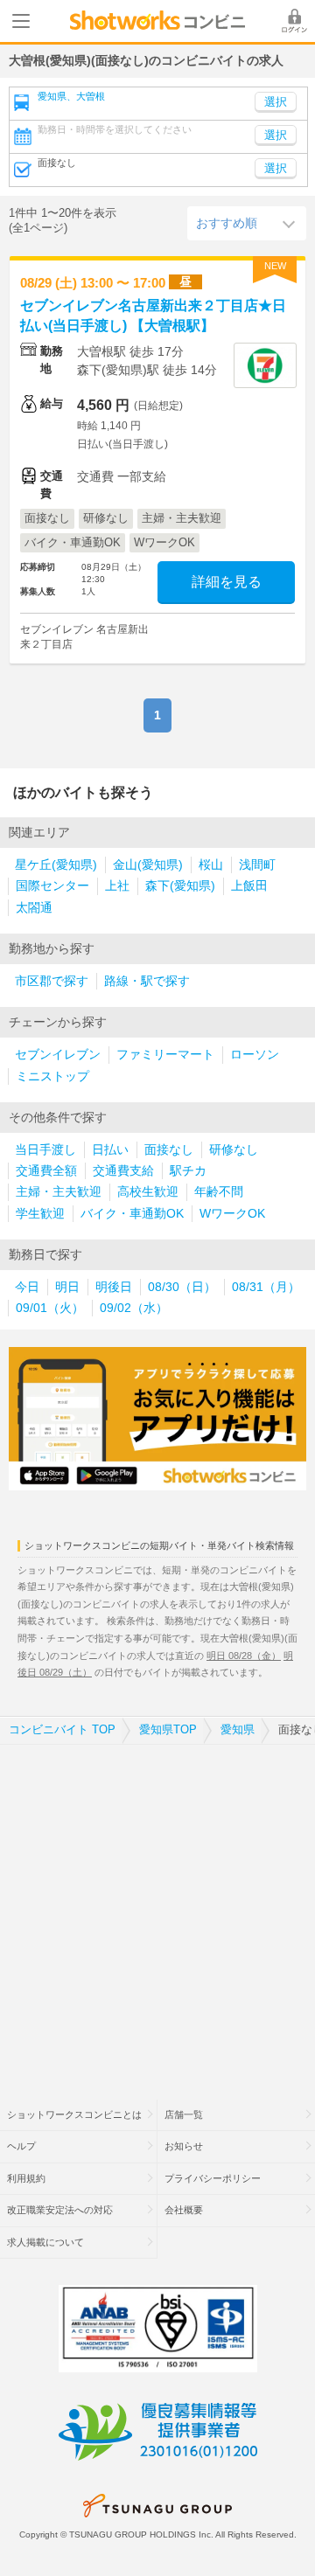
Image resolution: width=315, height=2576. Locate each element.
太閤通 (34, 908)
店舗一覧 (184, 2114)
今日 (27, 1287)
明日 (67, 1287)
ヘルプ (21, 2146)
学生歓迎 (40, 1214)
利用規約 (26, 2178)
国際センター (52, 886)
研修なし (234, 1150)
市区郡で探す (52, 981)
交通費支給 (123, 1171)
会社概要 (184, 2210)
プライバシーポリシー (213, 2178)
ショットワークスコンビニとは (74, 2114)
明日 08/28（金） (244, 1656)
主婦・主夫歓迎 (59, 1192)
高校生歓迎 (148, 1192)
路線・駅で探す (147, 981)
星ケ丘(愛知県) (56, 865)
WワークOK (232, 1214)
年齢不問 (219, 1192)
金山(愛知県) (148, 865)
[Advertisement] (157, 1911)
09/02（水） (134, 1308)
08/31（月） (266, 1287)
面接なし (169, 1150)
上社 (117, 886)
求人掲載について (45, 2242)
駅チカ (188, 1171)
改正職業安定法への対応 (60, 2210)
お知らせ (184, 2146)
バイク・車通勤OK (132, 1214)
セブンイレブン (58, 1055)
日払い (110, 1150)
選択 (276, 135)
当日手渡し (45, 1150)
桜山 (211, 865)
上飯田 (249, 886)
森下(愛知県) (180, 886)
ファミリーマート (165, 1055)
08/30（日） (182, 1287)
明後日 (114, 1287)
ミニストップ (52, 1076)
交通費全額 (46, 1171)
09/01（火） (50, 1308)
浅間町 (257, 865)
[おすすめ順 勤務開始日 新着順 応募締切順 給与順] (247, 223)
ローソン (255, 1055)
